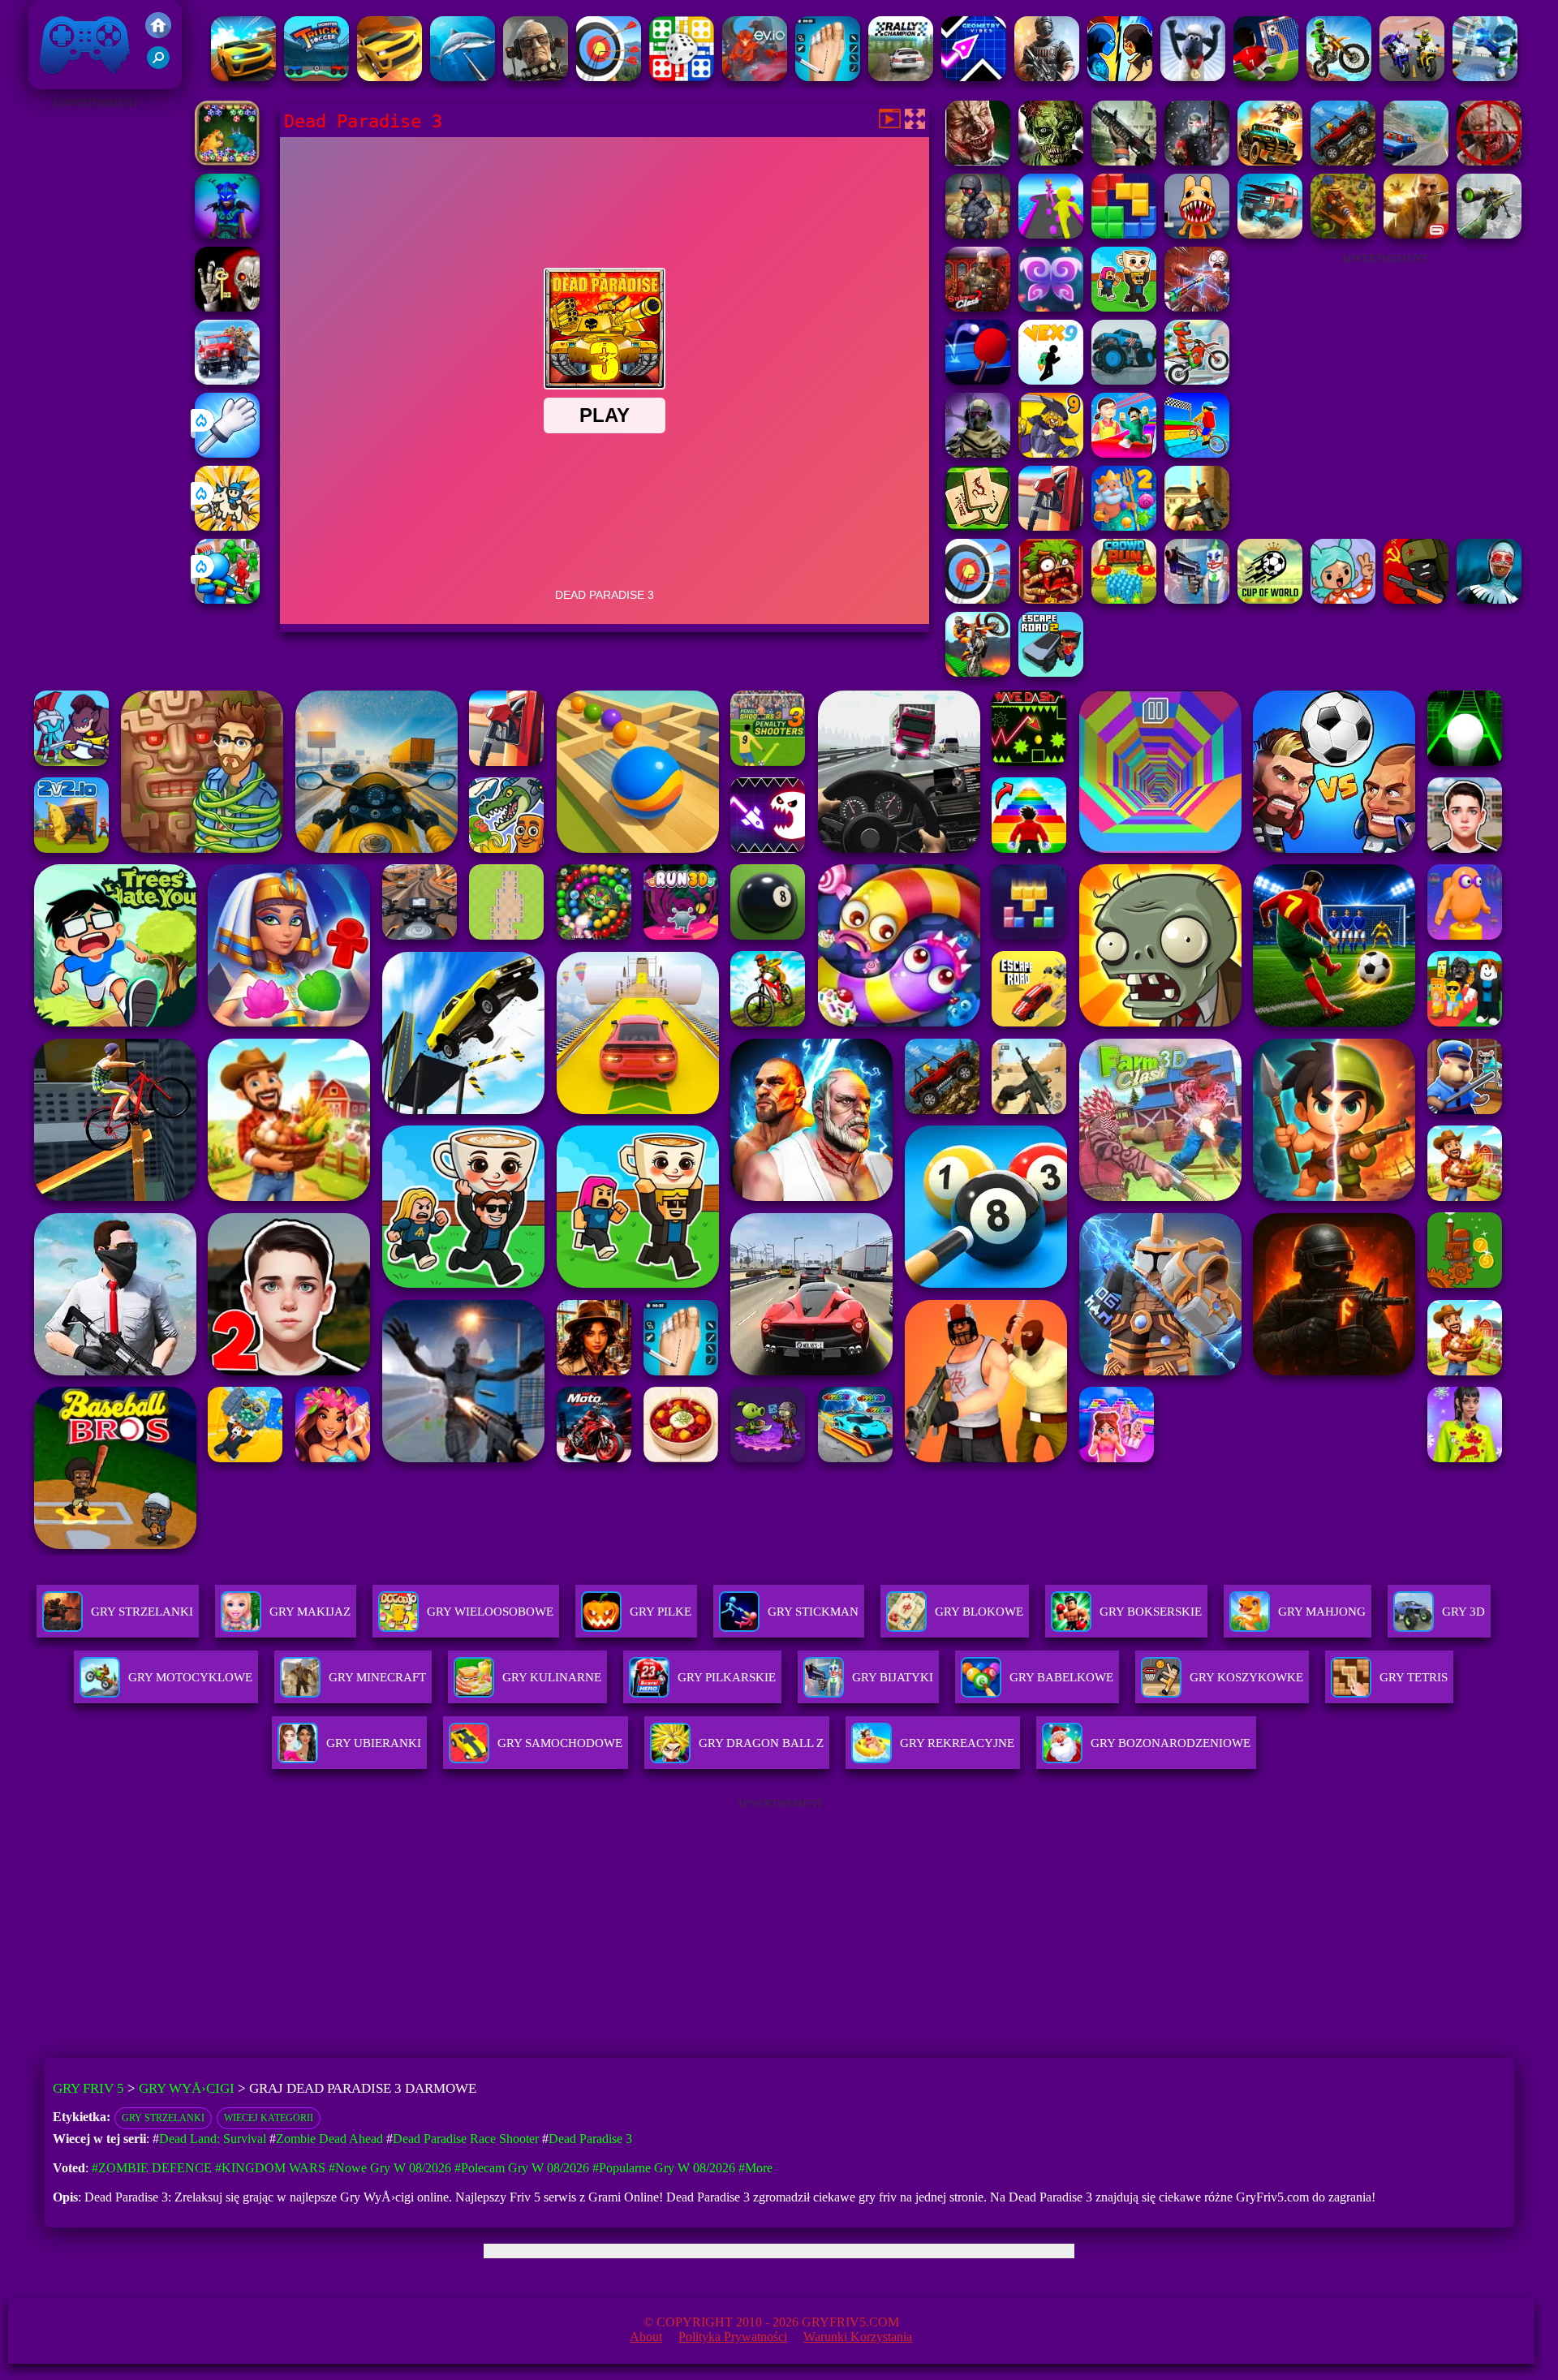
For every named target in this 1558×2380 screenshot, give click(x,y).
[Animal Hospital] (1197, 234)
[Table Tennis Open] (978, 380)
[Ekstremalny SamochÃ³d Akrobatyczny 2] (243, 77)
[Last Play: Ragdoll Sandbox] (536, 77)
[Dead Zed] (1124, 161)
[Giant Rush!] (1051, 234)
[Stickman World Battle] (1416, 599)
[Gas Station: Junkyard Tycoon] (1051, 526)
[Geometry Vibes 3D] (974, 77)
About (646, 2337)
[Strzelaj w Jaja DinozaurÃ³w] (227, 161)
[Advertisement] (95, 357)
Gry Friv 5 (64, 81)
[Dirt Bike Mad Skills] (1339, 77)
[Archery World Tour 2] (978, 599)
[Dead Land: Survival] (1343, 161)
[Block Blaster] (1124, 234)
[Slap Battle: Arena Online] (227, 453)
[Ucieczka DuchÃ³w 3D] (227, 307)
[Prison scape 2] (828, 77)
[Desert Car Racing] (389, 77)
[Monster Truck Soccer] (316, 77)
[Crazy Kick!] (1266, 77)
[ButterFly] (1051, 307)
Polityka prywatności (733, 2337)
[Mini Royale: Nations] (227, 234)
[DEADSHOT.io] (1197, 161)
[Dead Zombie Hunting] (1051, 161)
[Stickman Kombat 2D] (1120, 77)
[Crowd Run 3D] (1124, 599)
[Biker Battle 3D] (1412, 77)
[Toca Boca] (1343, 599)
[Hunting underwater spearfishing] (463, 77)
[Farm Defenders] (1343, 234)
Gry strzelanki (163, 2118)
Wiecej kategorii (269, 2118)
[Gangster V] (1416, 234)
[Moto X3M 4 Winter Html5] (1197, 380)
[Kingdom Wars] (227, 526)
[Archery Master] (609, 77)
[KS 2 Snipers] (1489, 234)
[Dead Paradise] (1270, 161)
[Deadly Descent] (1416, 161)
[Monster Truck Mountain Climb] (1124, 380)
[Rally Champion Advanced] (901, 77)
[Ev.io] (755, 77)
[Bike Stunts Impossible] (978, 672)
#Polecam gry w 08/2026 (522, 2168)
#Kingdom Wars (270, 2168)
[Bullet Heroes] (1485, 77)
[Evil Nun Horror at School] (1489, 599)
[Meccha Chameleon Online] (1197, 307)
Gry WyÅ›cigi (187, 2088)
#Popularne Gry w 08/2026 (664, 2168)
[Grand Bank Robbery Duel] (1197, 599)
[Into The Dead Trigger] (978, 161)
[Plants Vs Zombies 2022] (1051, 599)
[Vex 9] (1051, 380)
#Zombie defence (152, 2168)
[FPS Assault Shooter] (1197, 526)
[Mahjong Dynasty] (978, 526)
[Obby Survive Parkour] (1124, 453)
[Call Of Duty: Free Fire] (978, 453)
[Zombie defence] (227, 599)
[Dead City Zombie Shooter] (1489, 161)
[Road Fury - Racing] (1270, 234)
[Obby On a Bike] (1197, 453)
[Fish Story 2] (1124, 526)
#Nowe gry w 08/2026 (390, 2168)
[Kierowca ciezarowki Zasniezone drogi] (227, 380)
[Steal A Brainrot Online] (1124, 307)
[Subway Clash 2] (978, 307)
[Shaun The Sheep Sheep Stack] (1193, 77)
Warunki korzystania (858, 2337)
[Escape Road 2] (1051, 672)
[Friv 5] (158, 34)
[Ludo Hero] (682, 77)
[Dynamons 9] (1051, 453)
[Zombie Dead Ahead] (978, 234)
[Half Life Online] (1047, 77)
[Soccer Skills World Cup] (1270, 599)
